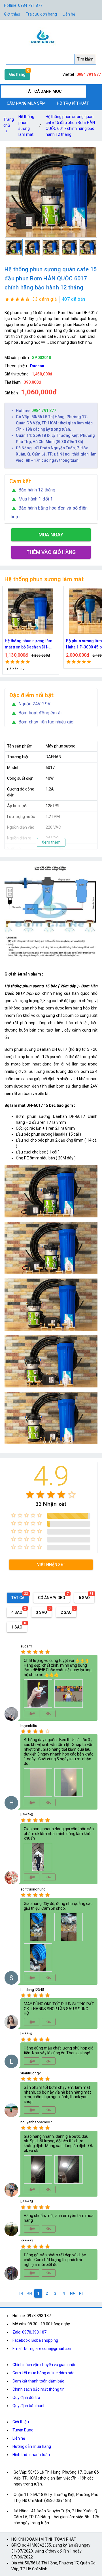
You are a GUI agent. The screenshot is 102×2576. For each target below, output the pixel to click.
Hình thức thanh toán (31, 2455)
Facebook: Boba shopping (35, 2340)
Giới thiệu (12, 14)
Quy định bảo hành (29, 2406)
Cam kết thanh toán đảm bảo (38, 2381)
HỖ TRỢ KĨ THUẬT (73, 103)
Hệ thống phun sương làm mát (26, 125)
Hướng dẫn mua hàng (32, 2446)
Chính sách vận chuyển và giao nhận (44, 2365)
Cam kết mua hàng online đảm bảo (43, 2373)
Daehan (37, 366)
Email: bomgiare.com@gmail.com (42, 2349)
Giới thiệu (21, 2422)
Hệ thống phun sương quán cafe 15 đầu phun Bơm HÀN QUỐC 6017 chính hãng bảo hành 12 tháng (70, 125)
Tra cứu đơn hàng (41, 14)
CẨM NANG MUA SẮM (26, 103)
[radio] (30, 1495)
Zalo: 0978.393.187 (29, 2332)
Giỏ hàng (17, 74)
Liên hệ (69, 14)
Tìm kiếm (85, 59)
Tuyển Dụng (23, 2430)
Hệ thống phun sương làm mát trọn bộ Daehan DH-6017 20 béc (29, 644)
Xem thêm (51, 842)
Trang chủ (9, 125)
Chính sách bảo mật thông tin (39, 2389)
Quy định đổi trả (26, 2397)
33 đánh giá (45, 299)
